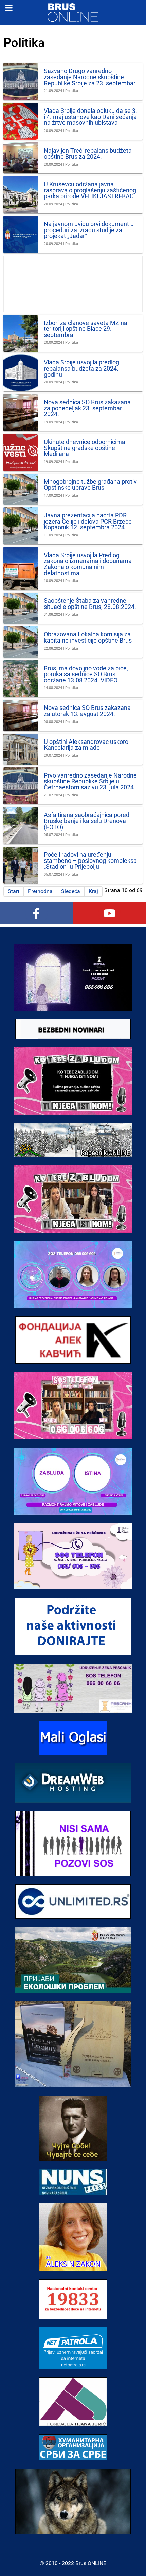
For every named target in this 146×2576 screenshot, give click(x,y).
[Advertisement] (73, 284)
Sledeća (71, 891)
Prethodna (40, 891)
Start (14, 891)
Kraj (93, 891)
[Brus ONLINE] (73, 12)
